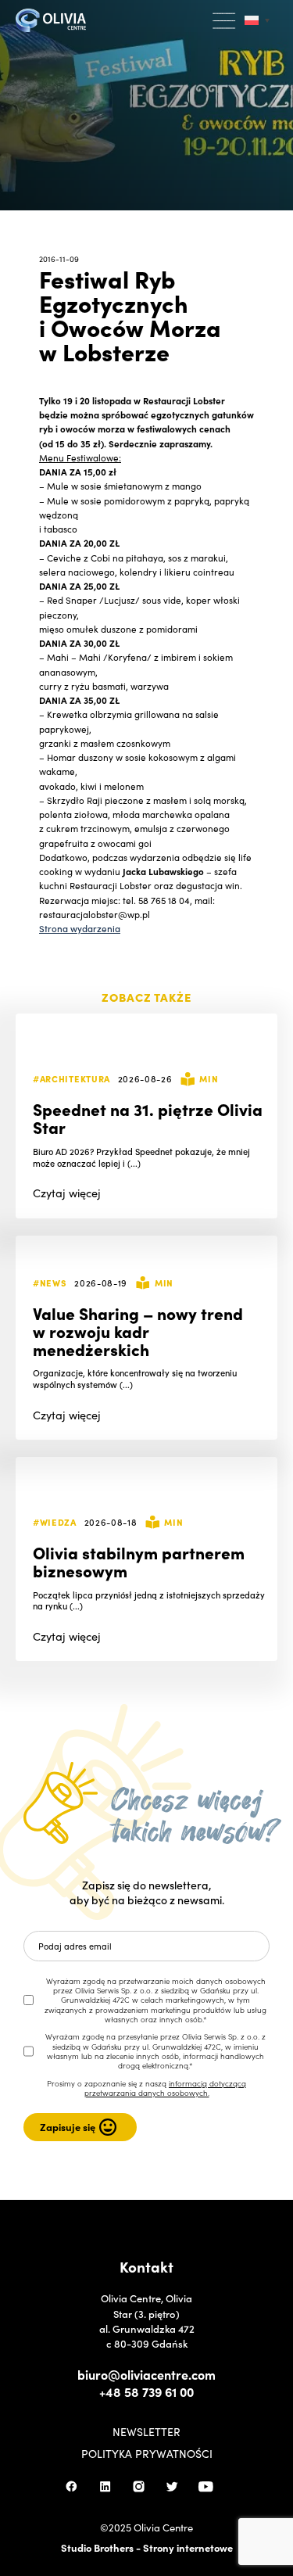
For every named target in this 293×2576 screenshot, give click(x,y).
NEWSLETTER (146, 2431)
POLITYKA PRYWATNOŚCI (147, 2453)
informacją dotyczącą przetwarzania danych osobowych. (166, 2088)
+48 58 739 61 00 (146, 2391)
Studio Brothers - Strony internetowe (147, 2547)
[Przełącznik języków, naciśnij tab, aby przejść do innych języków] (257, 21)
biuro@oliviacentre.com (146, 2374)
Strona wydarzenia (80, 928)
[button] (225, 21)
